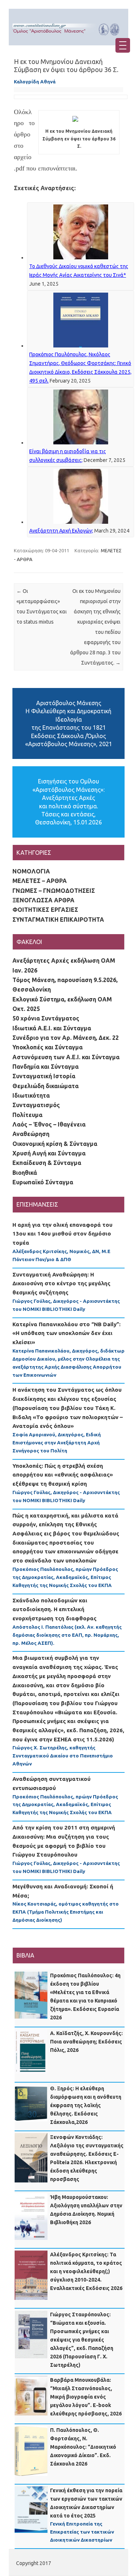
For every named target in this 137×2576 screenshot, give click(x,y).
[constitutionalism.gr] (68, 37)
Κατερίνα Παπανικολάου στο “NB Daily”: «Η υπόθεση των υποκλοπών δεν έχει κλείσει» (66, 1333)
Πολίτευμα (27, 1115)
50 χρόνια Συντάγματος (46, 1018)
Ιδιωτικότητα (31, 1095)
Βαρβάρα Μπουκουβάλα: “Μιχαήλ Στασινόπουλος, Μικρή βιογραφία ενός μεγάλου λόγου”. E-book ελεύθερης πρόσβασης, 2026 (86, 2397)
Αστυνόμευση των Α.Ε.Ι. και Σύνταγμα (66, 1057)
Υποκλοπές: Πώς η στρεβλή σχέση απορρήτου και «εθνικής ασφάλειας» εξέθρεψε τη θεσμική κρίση (63, 1475)
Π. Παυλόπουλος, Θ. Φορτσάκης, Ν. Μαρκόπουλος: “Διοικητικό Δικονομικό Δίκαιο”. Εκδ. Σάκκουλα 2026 (83, 2447)
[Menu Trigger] (123, 45)
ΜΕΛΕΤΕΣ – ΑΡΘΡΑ (40, 881)
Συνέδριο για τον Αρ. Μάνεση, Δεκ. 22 (66, 1038)
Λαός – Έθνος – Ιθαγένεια (49, 1124)
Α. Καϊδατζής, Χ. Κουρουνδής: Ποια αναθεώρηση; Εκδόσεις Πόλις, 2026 (86, 2042)
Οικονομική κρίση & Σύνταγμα (55, 1144)
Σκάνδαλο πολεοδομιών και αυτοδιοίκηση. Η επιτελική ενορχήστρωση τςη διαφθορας (54, 1609)
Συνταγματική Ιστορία (44, 1076)
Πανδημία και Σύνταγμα (45, 1067)
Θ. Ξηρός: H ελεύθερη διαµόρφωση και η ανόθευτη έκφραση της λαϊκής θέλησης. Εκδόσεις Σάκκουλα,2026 (86, 2105)
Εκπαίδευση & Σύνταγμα (47, 1163)
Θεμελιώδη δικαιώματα (45, 1086)
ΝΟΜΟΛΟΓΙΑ (31, 871)
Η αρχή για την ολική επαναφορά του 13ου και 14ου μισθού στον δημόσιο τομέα (62, 1234)
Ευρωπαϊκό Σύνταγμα (43, 1182)
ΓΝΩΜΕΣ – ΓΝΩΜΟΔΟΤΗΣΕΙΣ (54, 891)
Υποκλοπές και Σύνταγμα (47, 1047)
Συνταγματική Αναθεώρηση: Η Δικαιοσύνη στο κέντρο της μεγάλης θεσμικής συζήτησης (61, 1283)
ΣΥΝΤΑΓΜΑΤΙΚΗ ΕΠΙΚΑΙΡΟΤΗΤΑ (58, 920)
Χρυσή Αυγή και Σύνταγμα (49, 1153)
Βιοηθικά (25, 1173)
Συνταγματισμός (36, 1105)
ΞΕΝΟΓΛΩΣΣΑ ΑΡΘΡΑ (43, 900)
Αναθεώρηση (31, 1134)
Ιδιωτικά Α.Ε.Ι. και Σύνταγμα (52, 1028)
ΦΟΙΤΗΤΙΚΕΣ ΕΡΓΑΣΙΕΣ (45, 910)
